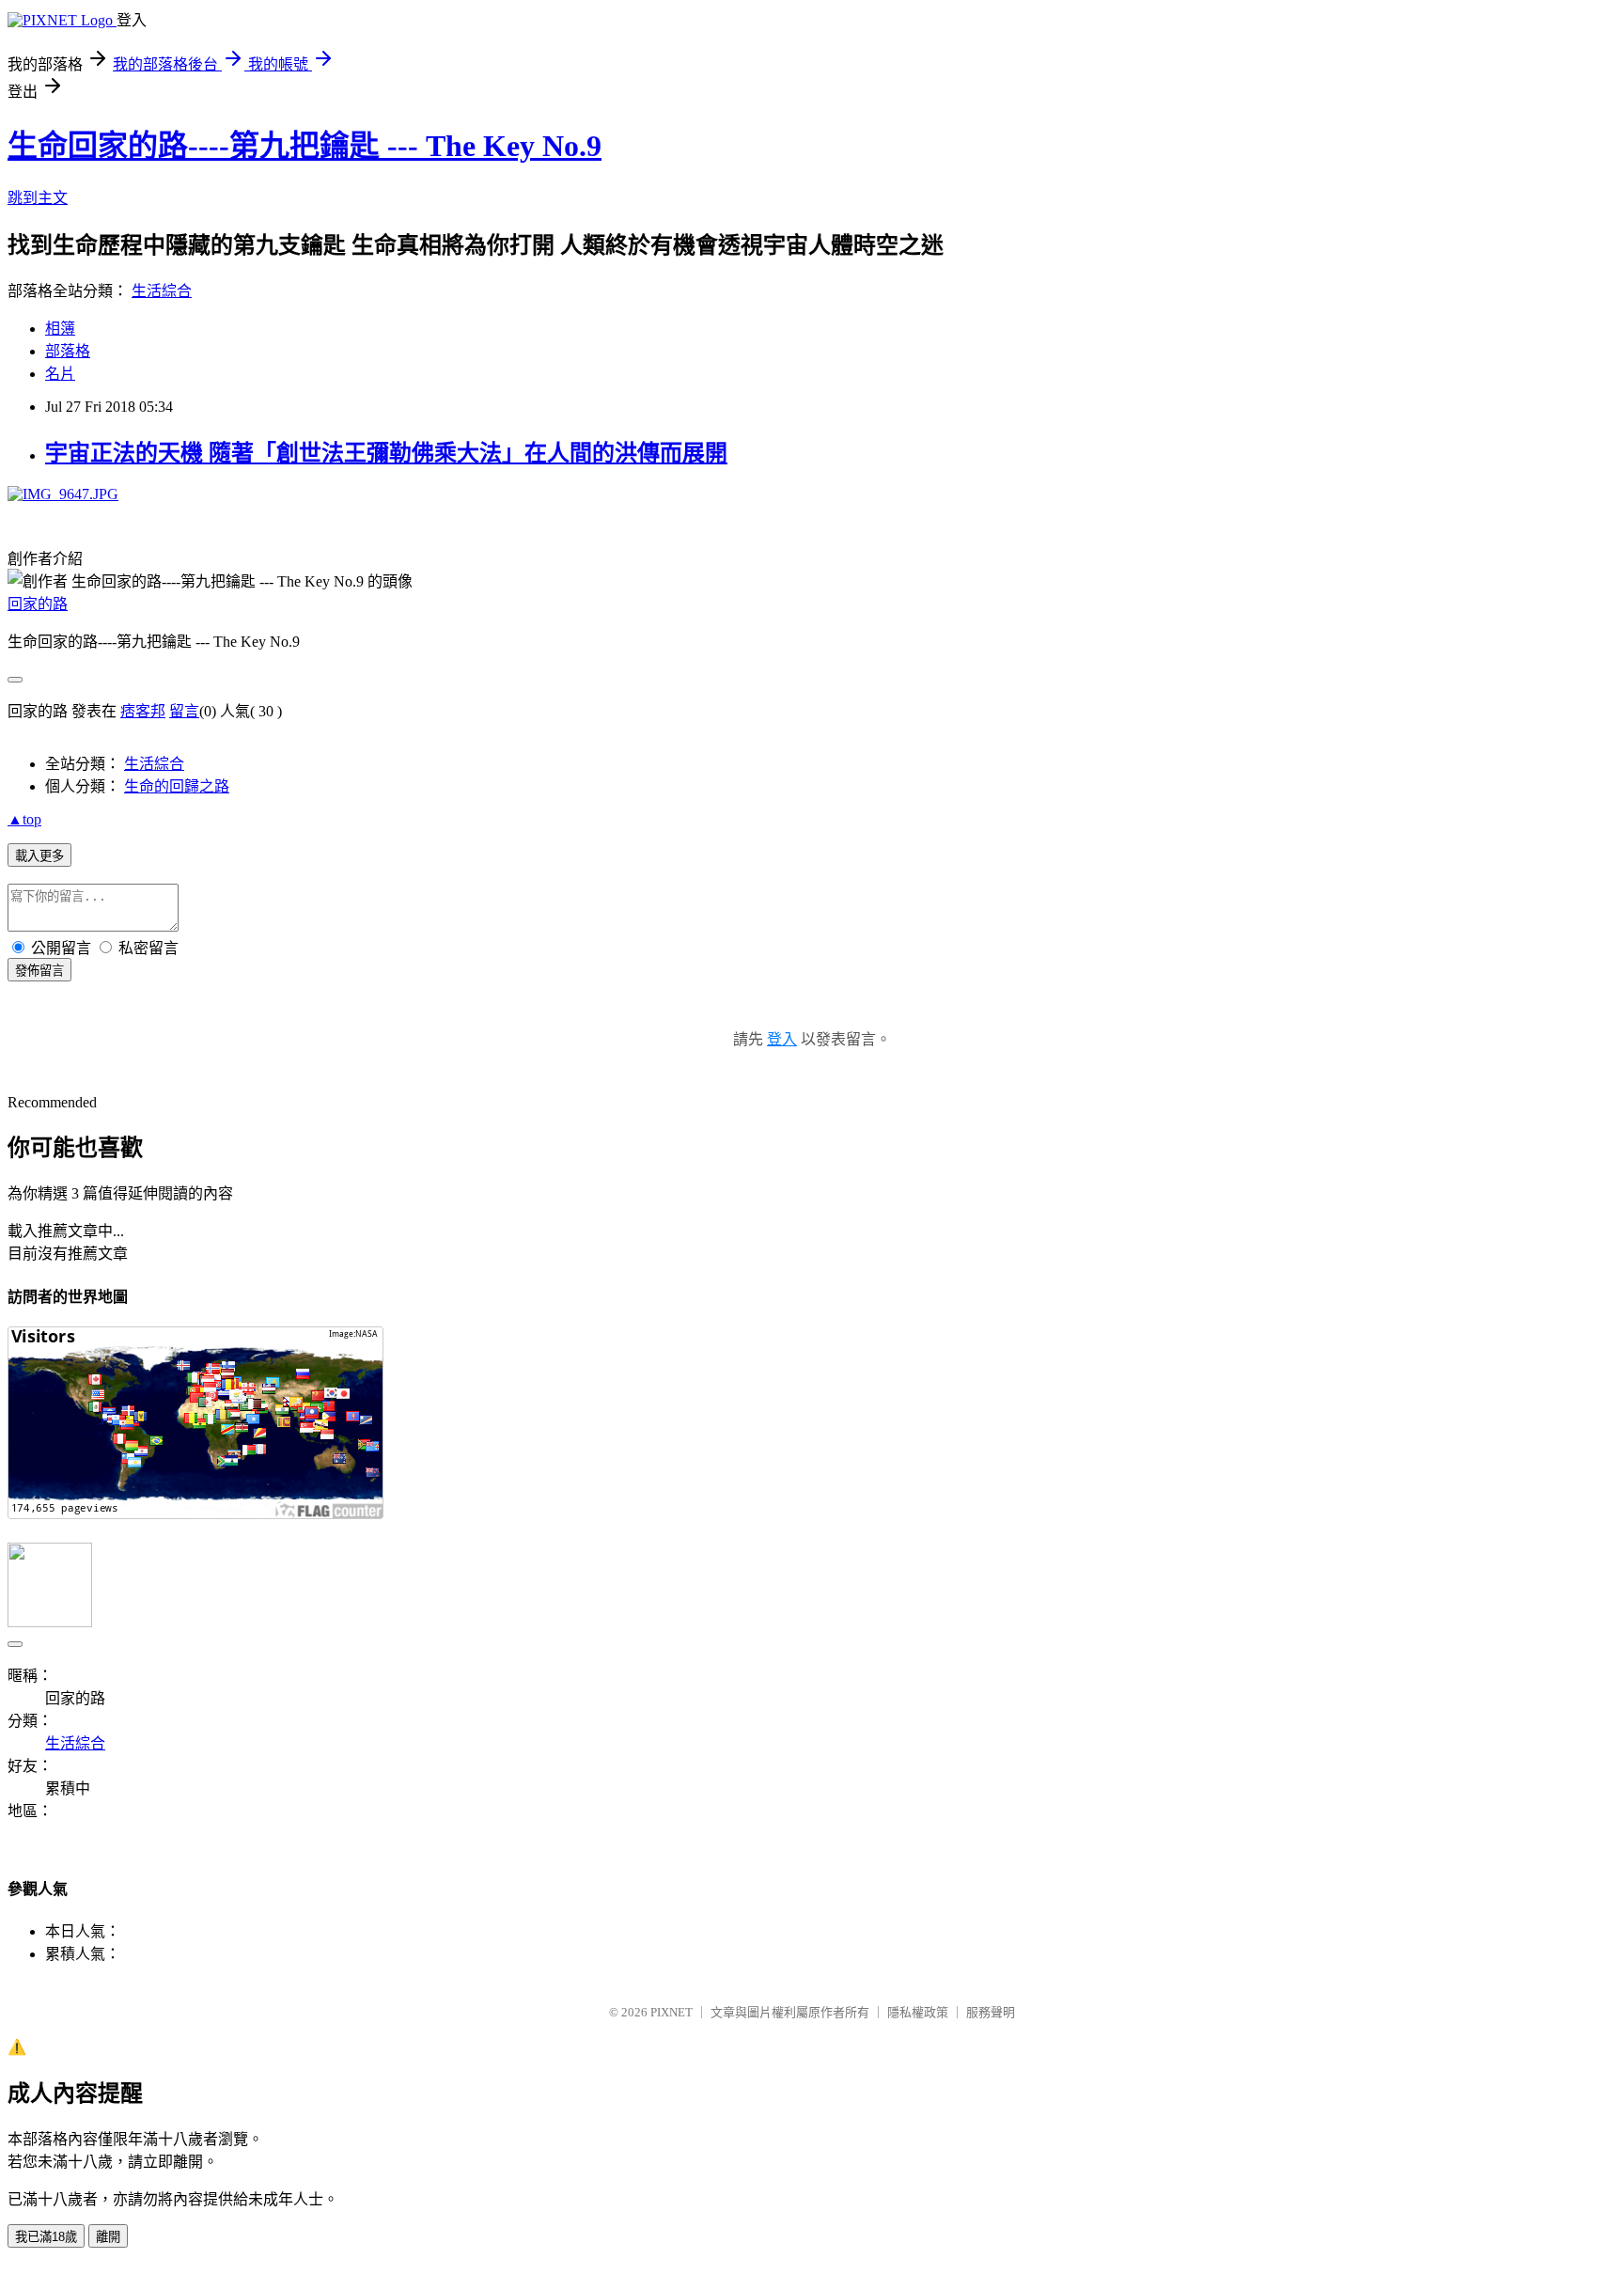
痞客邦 (143, 711)
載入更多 (39, 856)
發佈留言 (39, 971)
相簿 (60, 329)
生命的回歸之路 (177, 786)
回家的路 (38, 604)
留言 (184, 711)
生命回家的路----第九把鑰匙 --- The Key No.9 (304, 146)
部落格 (68, 351)
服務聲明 (991, 2012)
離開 (108, 2237)
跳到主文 (38, 198)
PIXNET (671, 2012)
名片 (60, 374)
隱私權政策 (918, 2012)
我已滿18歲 (46, 2237)
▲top (24, 819)
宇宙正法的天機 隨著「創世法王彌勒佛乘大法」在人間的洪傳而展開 (386, 453)
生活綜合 (162, 291)
